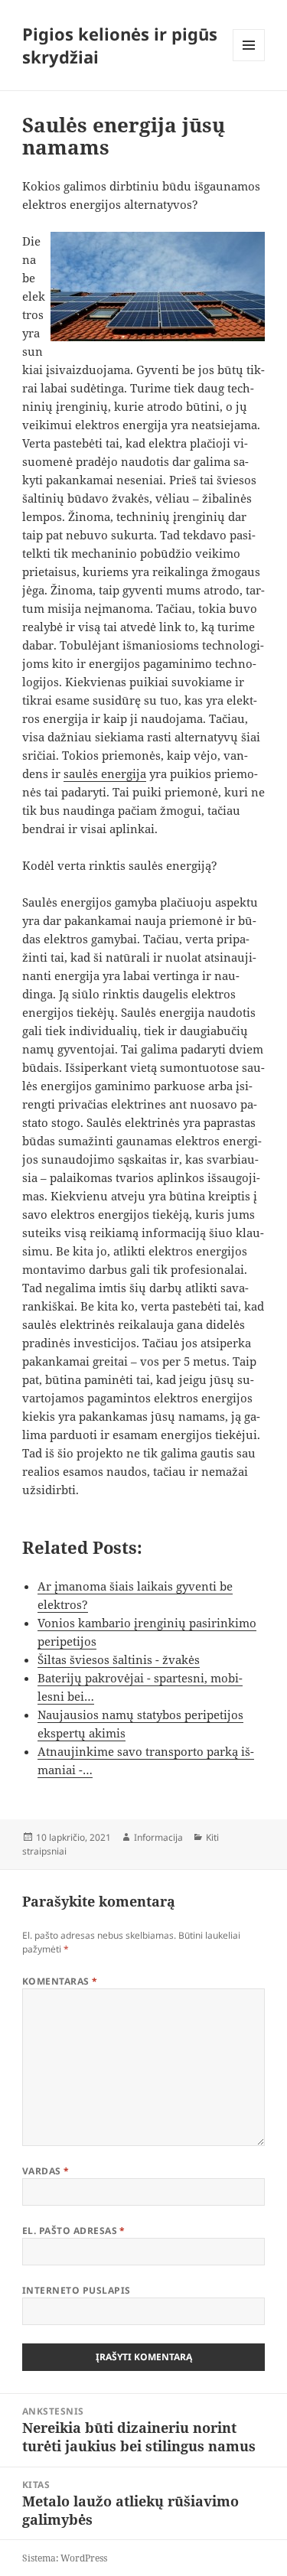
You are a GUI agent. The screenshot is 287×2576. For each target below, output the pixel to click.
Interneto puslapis (77, 2290)
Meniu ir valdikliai (249, 61)
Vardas (46, 2171)
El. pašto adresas (74, 2231)
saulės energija (105, 773)
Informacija (158, 1837)
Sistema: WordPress (65, 2558)
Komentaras (60, 1981)
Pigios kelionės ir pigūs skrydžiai (120, 45)
